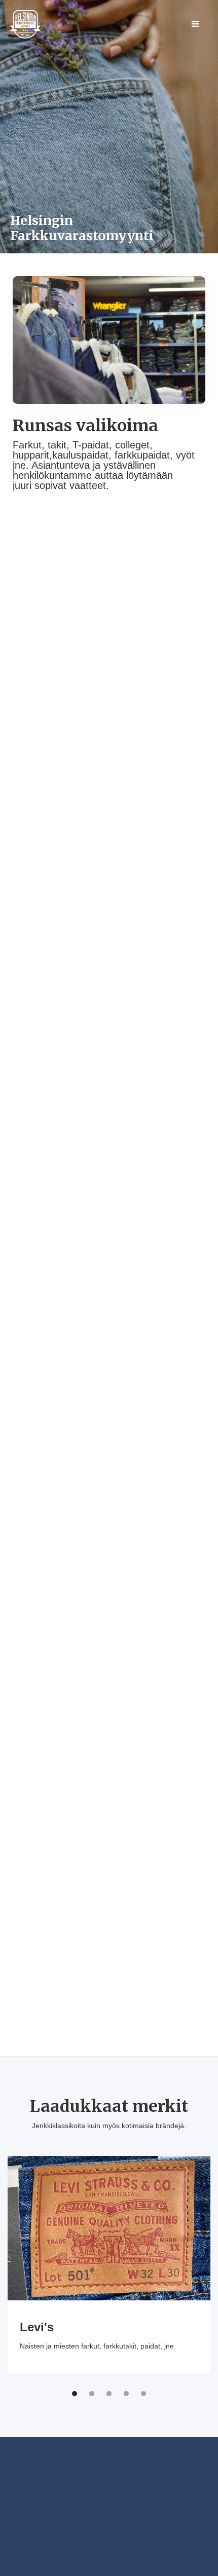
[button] (196, 24)
